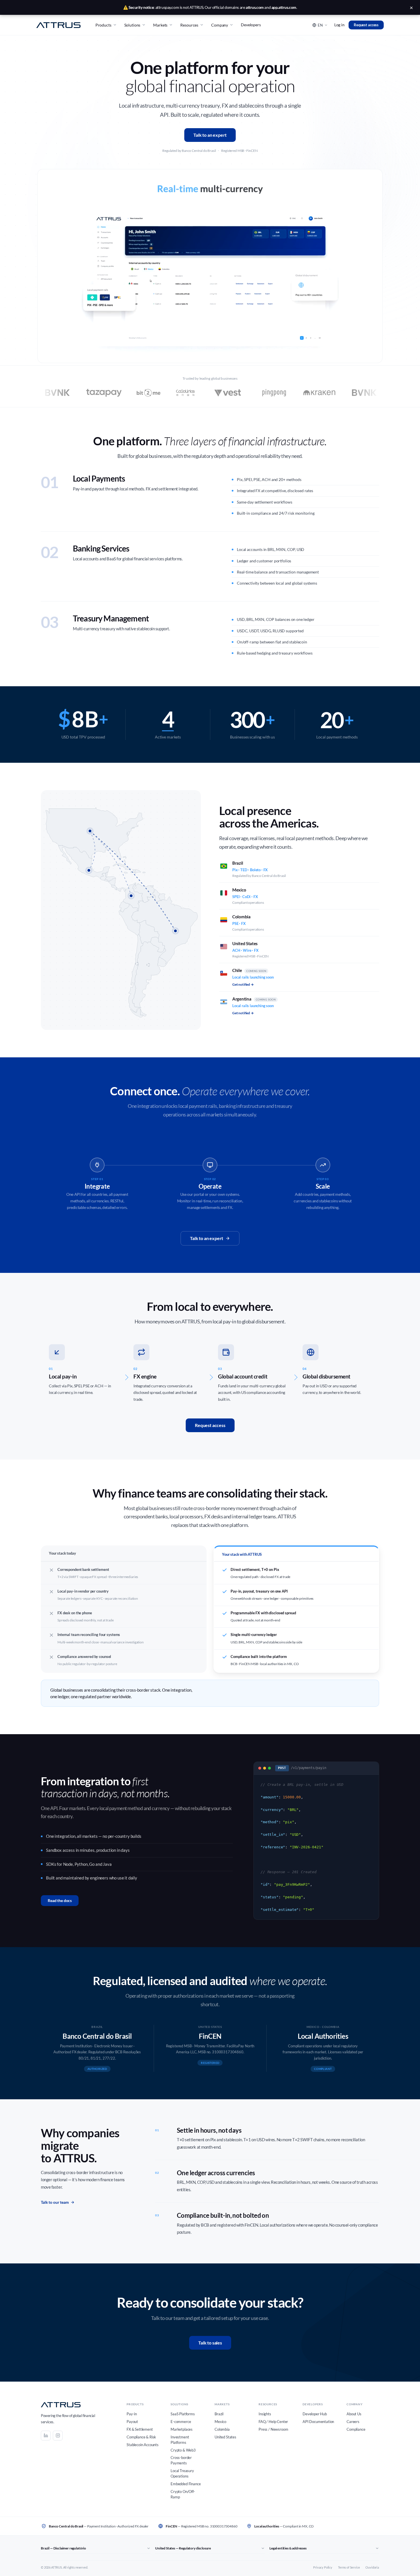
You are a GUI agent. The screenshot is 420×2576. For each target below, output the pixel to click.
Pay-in (132, 2414)
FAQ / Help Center (273, 2422)
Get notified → (243, 984)
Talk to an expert (210, 135)
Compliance (356, 2429)
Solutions (132, 25)
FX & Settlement (140, 2429)
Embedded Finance (186, 2484)
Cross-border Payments (181, 2460)
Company (220, 25)
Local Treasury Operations (182, 2473)
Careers (353, 2422)
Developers (251, 25)
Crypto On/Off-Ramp (183, 2494)
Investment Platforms (180, 2440)
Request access (366, 25)
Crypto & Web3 (183, 2450)
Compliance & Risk (141, 2437)
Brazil (219, 2414)
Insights (265, 2414)
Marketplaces (182, 2429)
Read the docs (60, 1900)
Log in (339, 25)
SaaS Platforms (183, 2414)
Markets (160, 25)
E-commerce (181, 2422)
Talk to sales (210, 2343)
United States (225, 2437)
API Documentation (318, 2422)
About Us (354, 2414)
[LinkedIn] (46, 2436)
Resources (189, 25)
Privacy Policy (323, 2567)
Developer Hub (315, 2414)
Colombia (222, 2429)
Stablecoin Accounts (143, 2445)
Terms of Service (349, 2567)
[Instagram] (58, 2436)
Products (103, 25)
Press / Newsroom (273, 2429)
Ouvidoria (372, 2567)
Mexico (220, 2422)
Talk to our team (55, 2202)
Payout (132, 2422)
